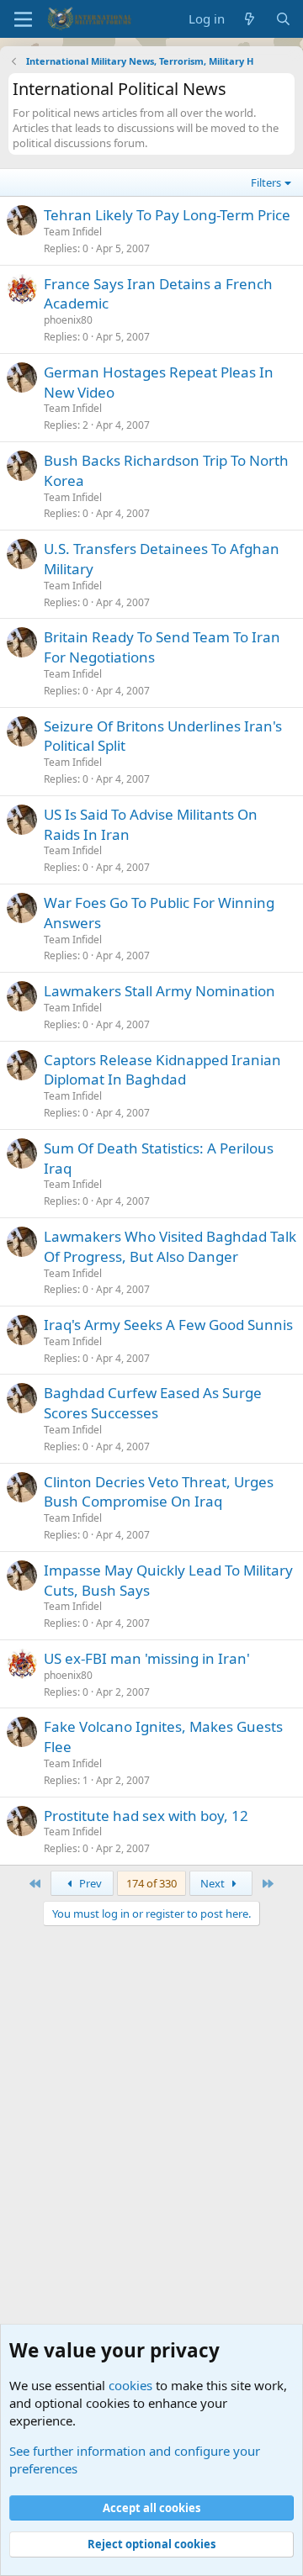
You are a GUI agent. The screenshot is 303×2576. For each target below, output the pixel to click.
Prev (89, 1883)
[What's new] (250, 19)
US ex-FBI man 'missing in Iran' (147, 1658)
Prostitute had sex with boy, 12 (146, 1816)
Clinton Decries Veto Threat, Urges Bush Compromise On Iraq (159, 1492)
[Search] (283, 19)
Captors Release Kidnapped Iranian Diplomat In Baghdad (162, 1070)
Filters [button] (266, 182)
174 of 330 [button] (151, 1883)
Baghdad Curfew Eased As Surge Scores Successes (153, 1403)
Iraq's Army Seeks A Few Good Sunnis (168, 1325)
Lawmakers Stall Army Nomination (159, 991)
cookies (130, 2385)
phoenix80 (68, 320)
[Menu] (23, 19)
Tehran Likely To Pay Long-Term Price (167, 215)
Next (214, 1883)
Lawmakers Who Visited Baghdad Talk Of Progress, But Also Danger (170, 1246)
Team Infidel (73, 232)
